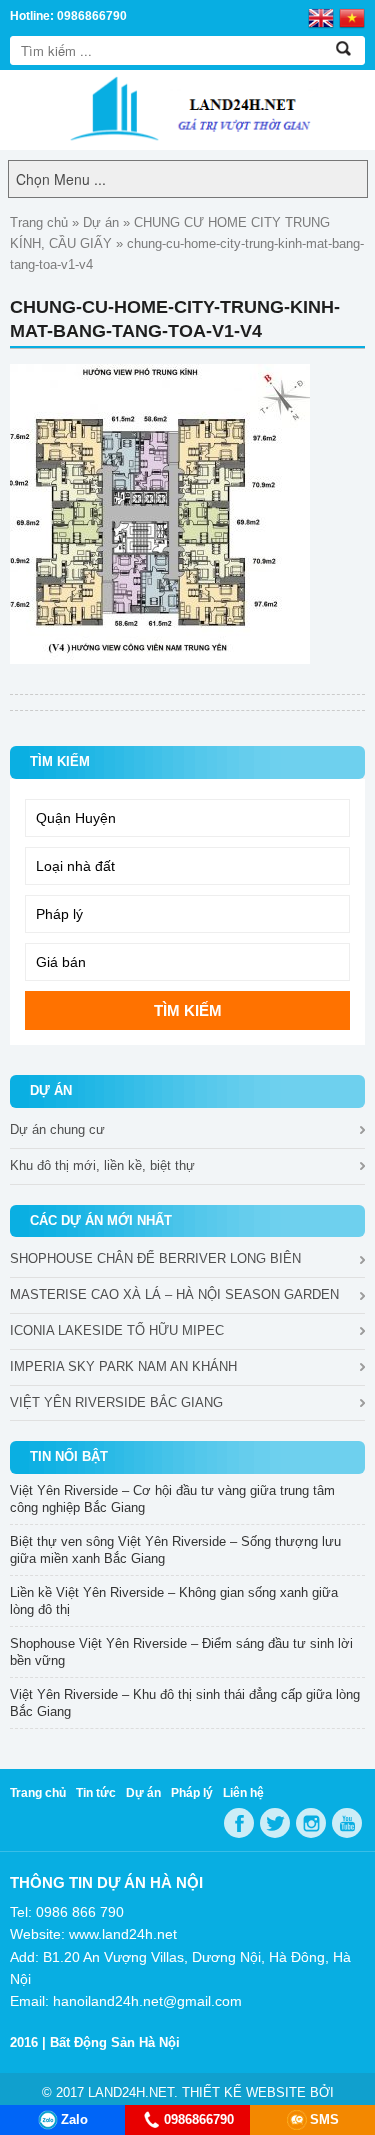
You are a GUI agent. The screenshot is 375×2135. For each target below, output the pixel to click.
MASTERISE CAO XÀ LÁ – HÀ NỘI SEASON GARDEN (174, 1294)
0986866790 (199, 2119)
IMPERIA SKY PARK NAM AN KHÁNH (123, 1366)
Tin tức (96, 1793)
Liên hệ (243, 1793)
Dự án (101, 222)
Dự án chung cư (57, 1129)
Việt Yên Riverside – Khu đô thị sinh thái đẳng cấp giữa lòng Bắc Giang (185, 1703)
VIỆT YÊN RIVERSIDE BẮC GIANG (116, 1402)
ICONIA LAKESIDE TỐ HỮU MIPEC (117, 1330)
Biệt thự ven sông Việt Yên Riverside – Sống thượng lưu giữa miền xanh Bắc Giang (175, 1550)
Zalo (74, 2119)
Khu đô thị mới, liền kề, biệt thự (102, 1165)
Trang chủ (39, 222)
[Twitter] (275, 1823)
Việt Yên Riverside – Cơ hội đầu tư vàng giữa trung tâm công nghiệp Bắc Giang (172, 1499)
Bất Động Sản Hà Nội (115, 2042)
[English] (321, 17)
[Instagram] (311, 1823)
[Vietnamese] (352, 17)
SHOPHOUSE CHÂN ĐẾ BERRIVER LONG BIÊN (155, 1258)
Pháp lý (192, 1793)
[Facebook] (239, 1823)
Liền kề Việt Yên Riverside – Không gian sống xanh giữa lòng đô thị (174, 1601)
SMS (324, 2119)
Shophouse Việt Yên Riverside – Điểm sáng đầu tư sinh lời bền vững (181, 1652)
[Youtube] (347, 1823)
